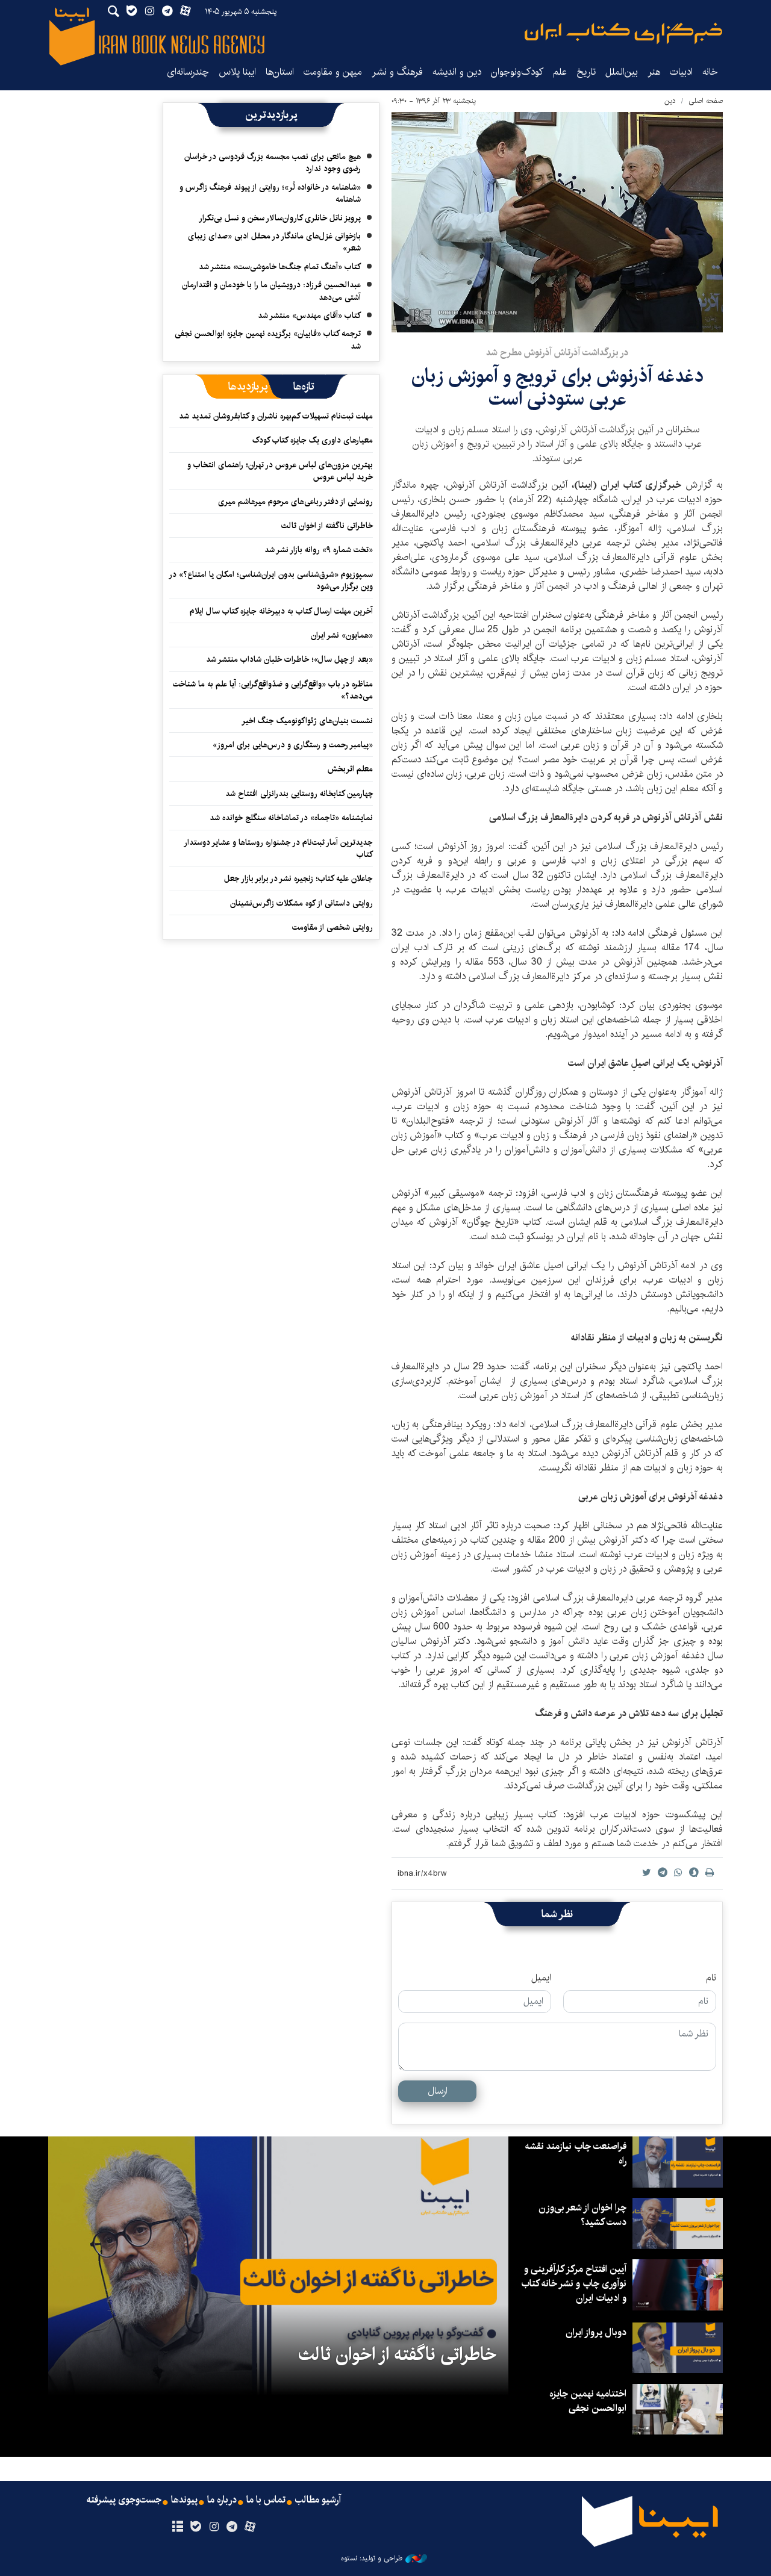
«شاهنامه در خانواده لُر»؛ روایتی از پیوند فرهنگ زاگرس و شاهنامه (270, 193)
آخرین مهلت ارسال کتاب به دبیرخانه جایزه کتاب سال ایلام (281, 611)
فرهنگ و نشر (397, 72)
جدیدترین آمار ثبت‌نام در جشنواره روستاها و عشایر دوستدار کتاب (279, 848)
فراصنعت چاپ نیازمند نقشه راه (576, 2154)
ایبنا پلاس (237, 72)
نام (711, 1978)
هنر (654, 72)
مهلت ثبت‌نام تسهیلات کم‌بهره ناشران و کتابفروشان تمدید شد (276, 416)
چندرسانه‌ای (188, 72)
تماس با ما (266, 2500)
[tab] (304, 387)
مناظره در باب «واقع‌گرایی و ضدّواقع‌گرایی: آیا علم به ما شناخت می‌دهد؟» (273, 690)
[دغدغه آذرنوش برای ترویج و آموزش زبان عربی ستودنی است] (557, 222)
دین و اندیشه (457, 72)
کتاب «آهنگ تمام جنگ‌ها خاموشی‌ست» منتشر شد (280, 267)
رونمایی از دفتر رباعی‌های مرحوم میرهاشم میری (295, 502)
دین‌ (670, 101)
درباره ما (222, 2500)
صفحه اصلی (706, 101)
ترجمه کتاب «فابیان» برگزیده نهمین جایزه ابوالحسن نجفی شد (268, 340)
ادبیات (681, 72)
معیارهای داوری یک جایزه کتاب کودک (313, 440)
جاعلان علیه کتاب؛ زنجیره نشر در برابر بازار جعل (298, 879)
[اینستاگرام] (214, 2527)
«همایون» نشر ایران (342, 635)
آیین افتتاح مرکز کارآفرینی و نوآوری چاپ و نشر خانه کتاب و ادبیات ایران (574, 2284)
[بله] (195, 2527)
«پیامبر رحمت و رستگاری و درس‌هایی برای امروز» (292, 745)
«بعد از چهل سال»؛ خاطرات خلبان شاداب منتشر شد (289, 659)
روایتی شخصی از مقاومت (332, 927)
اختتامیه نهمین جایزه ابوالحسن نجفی (588, 2401)
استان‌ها (280, 72)
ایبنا (623, 33)
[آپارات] (250, 2527)
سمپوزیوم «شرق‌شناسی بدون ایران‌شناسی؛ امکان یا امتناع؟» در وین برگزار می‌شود (271, 580)
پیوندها (184, 2500)
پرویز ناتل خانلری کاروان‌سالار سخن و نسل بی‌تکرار (280, 218)
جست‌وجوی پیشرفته (124, 2500)
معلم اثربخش (350, 769)
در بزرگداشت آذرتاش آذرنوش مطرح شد (557, 353)
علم (560, 72)
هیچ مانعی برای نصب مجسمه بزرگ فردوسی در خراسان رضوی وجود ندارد (273, 163)
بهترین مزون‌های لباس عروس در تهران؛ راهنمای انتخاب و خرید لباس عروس (280, 471)
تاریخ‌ (586, 72)
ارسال (438, 2091)
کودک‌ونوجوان (517, 72)
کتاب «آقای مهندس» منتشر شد (309, 316)
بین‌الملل (622, 72)
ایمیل (541, 1978)
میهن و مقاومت (333, 72)
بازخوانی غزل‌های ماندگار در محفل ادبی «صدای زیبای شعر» (274, 242)
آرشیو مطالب (318, 2500)
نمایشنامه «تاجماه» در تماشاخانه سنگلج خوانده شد (291, 818)
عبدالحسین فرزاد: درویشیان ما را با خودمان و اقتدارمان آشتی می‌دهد (271, 291)
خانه (710, 72)
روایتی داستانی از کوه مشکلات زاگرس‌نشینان (301, 903)
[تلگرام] (232, 2527)
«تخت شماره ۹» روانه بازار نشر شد (319, 550)
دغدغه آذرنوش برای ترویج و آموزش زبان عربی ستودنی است (557, 387)
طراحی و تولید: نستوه (372, 2559)
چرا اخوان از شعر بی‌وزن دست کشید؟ (582, 2215)
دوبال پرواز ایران (596, 2332)
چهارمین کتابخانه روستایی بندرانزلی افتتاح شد (299, 794)
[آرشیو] (177, 2527)
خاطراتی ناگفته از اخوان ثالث (327, 526)
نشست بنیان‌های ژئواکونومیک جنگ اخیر (307, 721)
